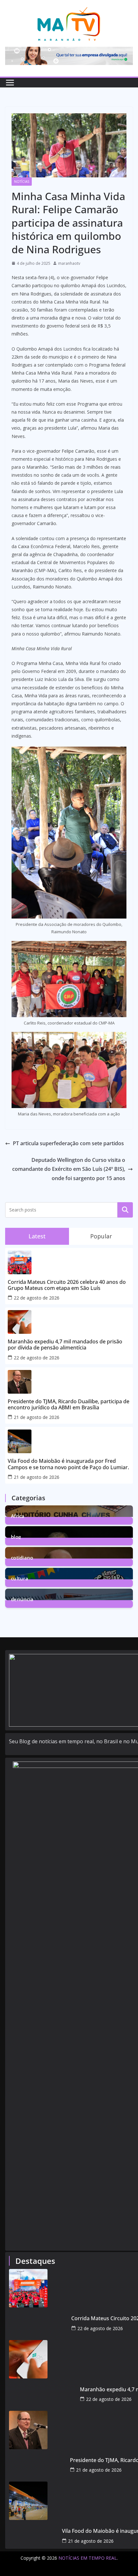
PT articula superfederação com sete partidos (68, 1143)
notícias (22, 182)
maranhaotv (69, 263)
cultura (20, 1578)
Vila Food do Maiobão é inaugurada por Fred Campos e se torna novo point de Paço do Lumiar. (68, 1464)
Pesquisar (125, 1210)
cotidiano (22, 1557)
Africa (18, 1515)
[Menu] (10, 83)
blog (16, 1536)
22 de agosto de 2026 (37, 1298)
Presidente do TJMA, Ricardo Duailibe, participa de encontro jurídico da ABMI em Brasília (69, 1405)
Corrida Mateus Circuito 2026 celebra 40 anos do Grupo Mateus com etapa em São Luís (67, 1285)
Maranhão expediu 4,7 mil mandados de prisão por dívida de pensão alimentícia (65, 1345)
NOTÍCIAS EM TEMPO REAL (88, 2558)
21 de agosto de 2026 (37, 1417)
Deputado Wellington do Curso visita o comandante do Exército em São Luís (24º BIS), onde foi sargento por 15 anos (69, 1169)
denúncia (22, 1599)
